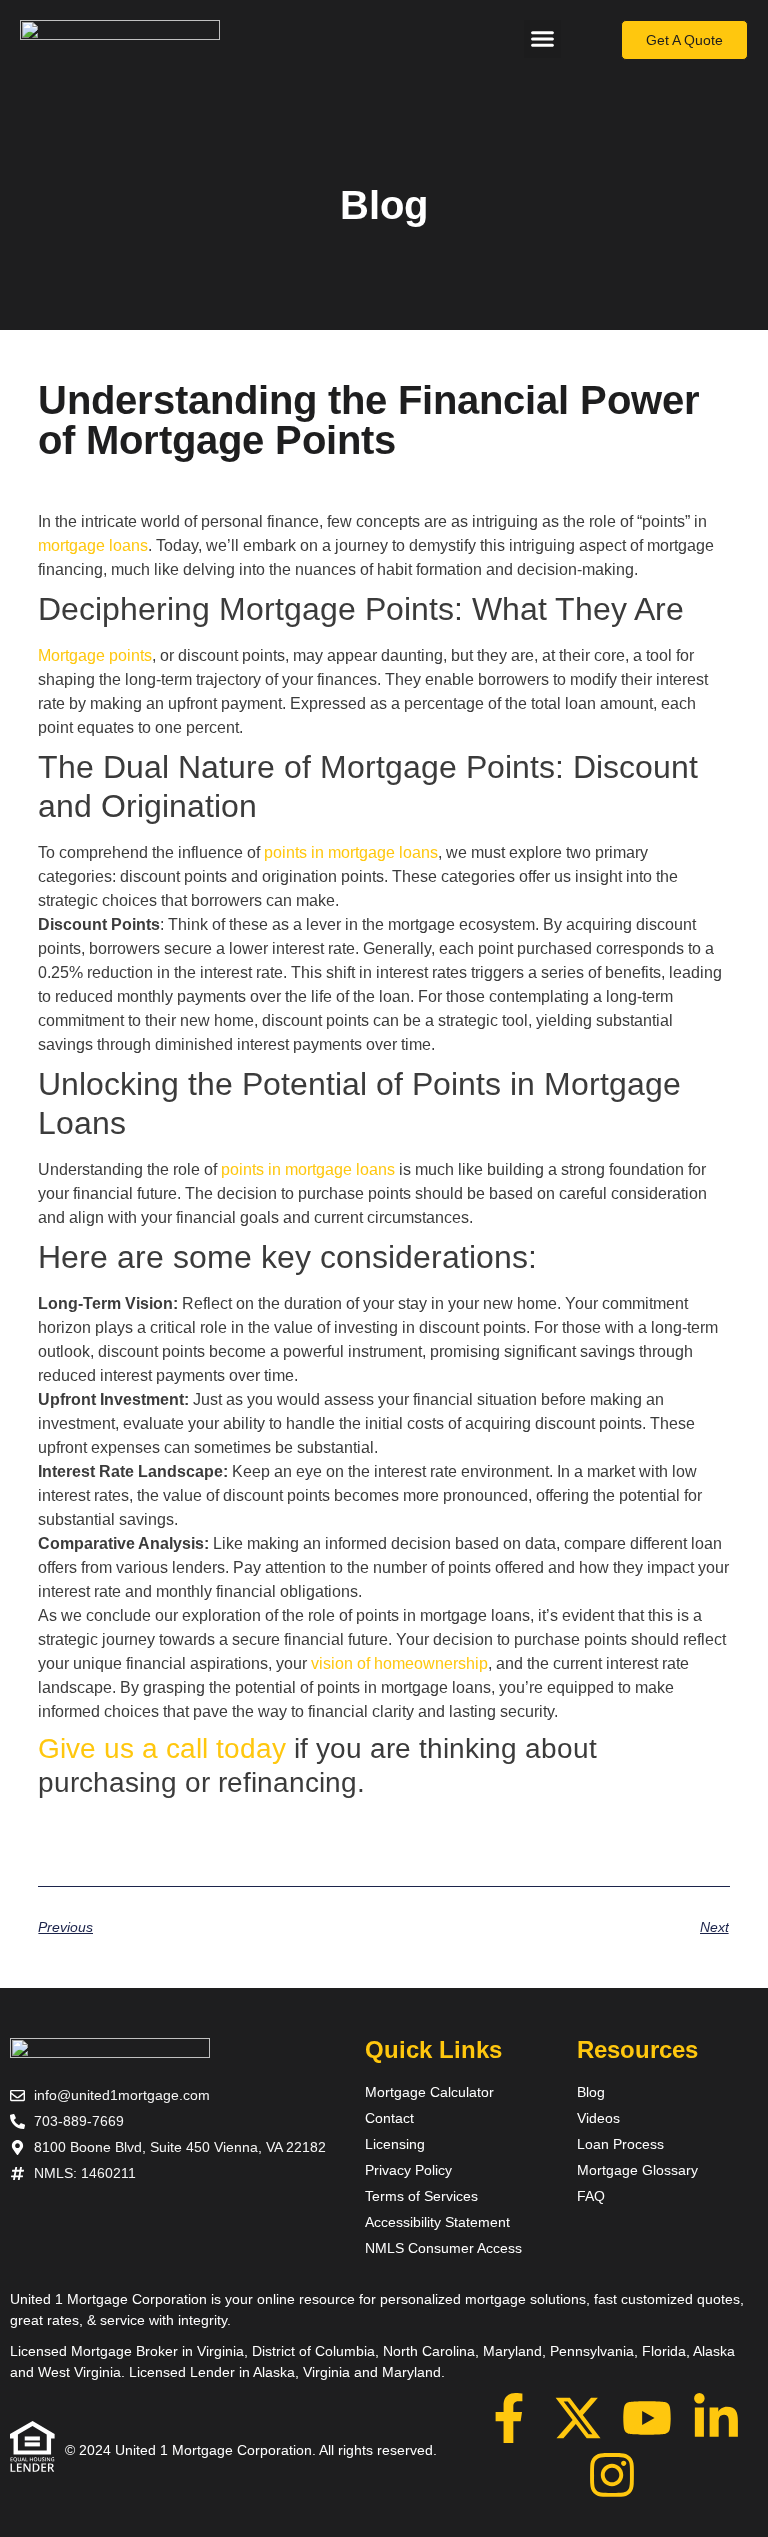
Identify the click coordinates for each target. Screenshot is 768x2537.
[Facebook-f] (509, 2418)
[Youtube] (647, 2418)
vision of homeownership (399, 1663)
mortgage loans (93, 545)
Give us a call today (162, 1748)
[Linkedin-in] (716, 2418)
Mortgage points (95, 655)
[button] (543, 39)
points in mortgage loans (351, 852)
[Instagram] (612, 2475)
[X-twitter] (578, 2418)
